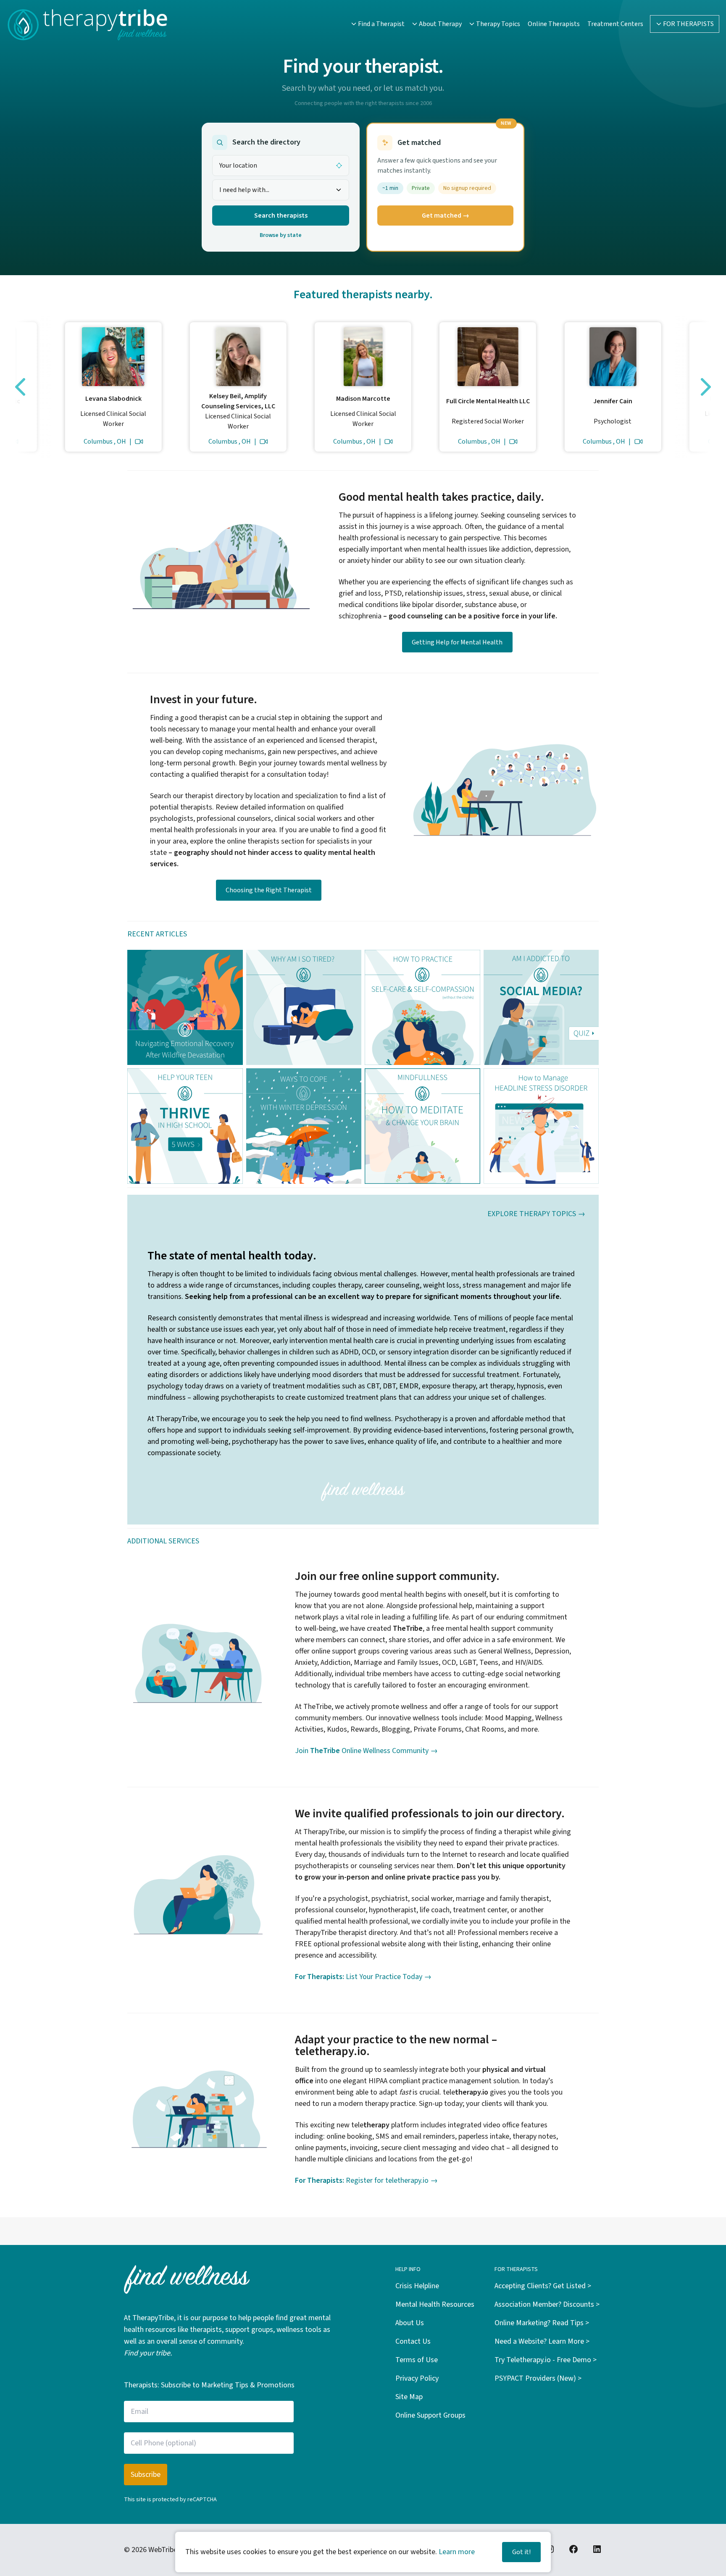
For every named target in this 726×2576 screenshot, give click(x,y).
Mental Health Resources (435, 2304)
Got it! (521, 2552)
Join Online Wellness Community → (366, 1751)
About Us (410, 2323)
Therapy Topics (498, 24)
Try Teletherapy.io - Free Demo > (546, 2360)
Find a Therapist (381, 24)
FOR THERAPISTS (688, 24)
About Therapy (440, 24)
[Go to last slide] (20, 387)
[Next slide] (706, 387)
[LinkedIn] (597, 2549)
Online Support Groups (430, 2415)
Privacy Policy (417, 2378)
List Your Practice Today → (363, 1977)
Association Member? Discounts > (547, 2304)
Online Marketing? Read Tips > (542, 2323)
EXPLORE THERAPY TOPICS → (536, 1214)
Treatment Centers (615, 24)
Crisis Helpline (417, 2286)
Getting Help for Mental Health (457, 642)
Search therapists (281, 216)
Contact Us (413, 2341)
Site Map (409, 2397)
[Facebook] (573, 2549)
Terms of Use (417, 2360)
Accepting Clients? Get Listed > (543, 2286)
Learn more (457, 2552)
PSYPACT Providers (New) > (538, 2378)
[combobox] (281, 190)
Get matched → (446, 216)
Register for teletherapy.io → (366, 2180)
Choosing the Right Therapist (269, 890)
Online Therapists (554, 24)
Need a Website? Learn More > (542, 2341)
